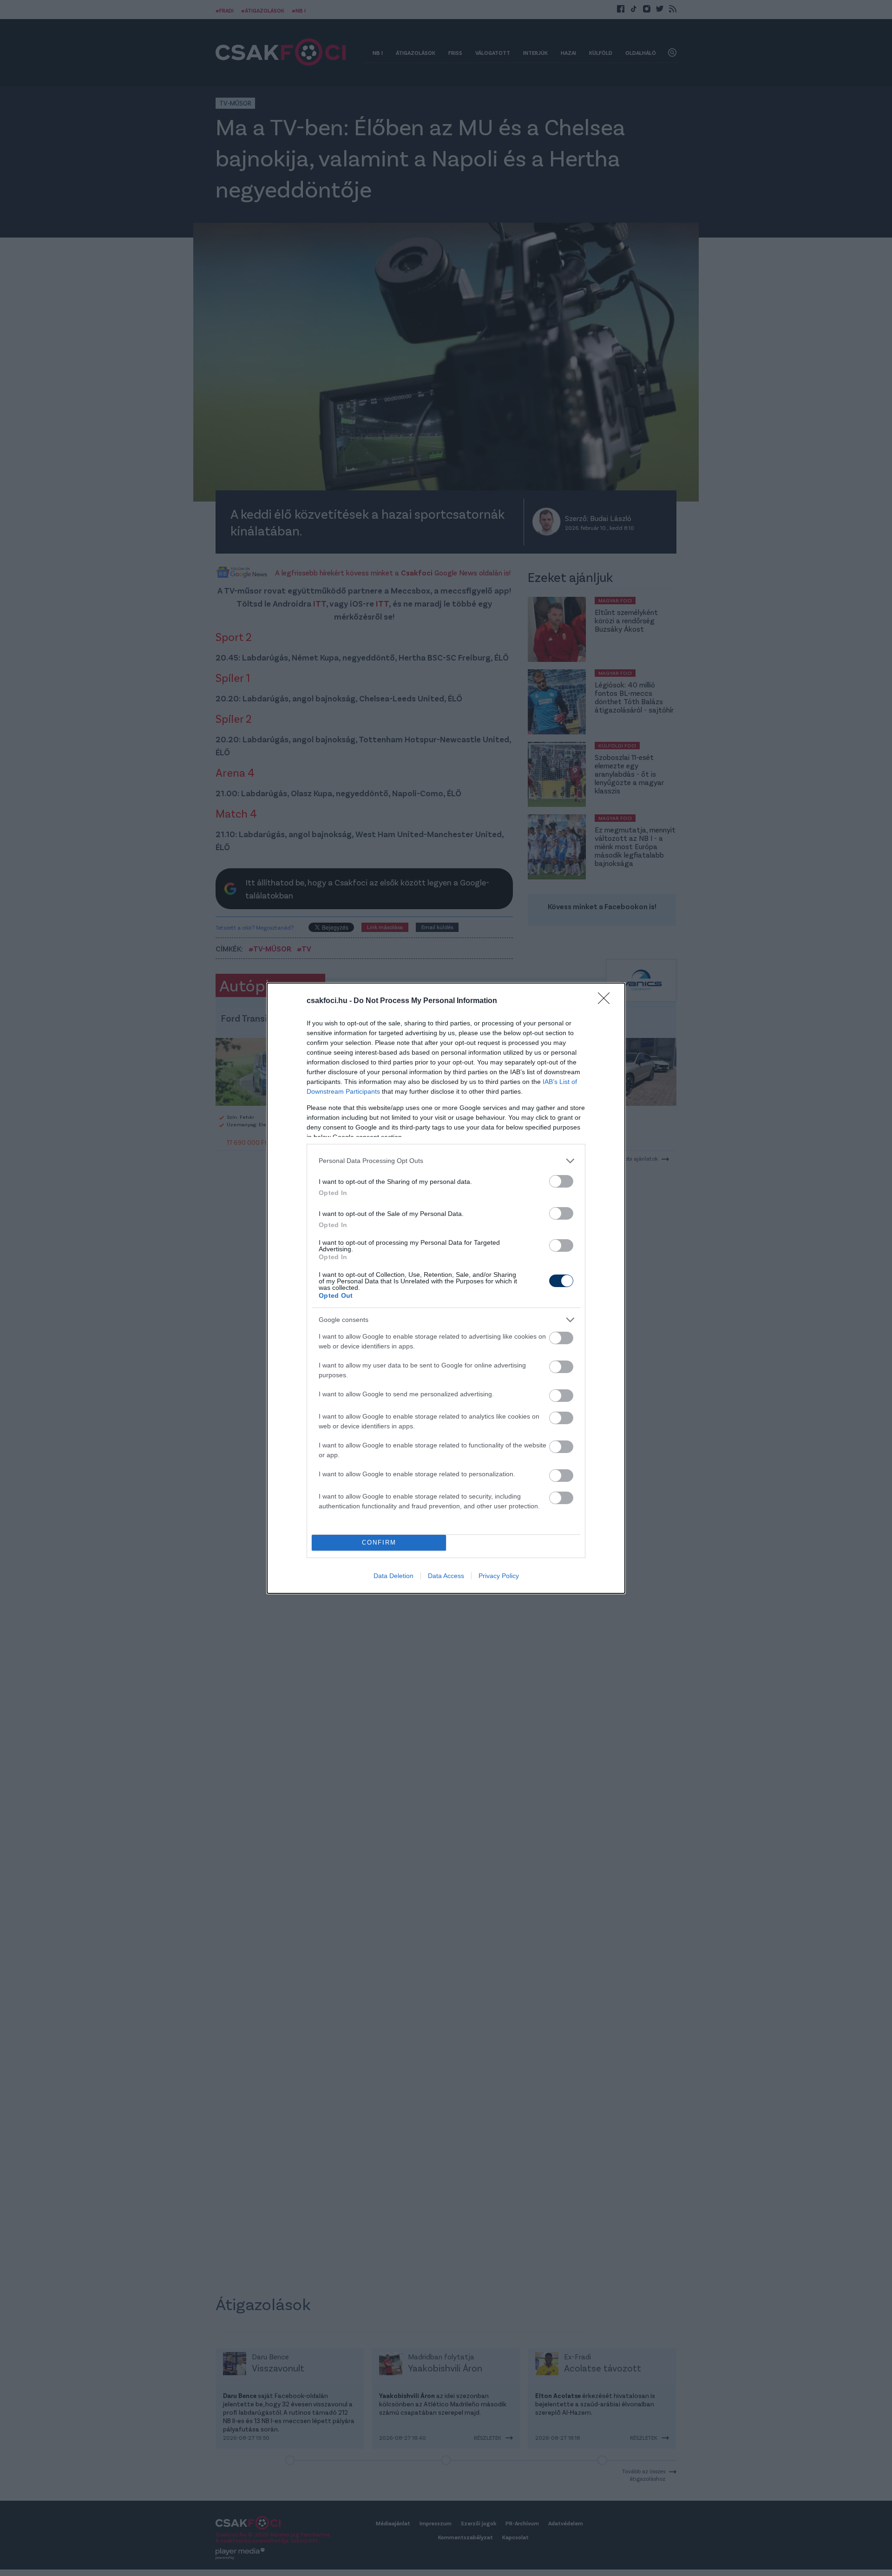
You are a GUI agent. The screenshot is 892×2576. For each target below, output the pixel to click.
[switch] (561, 1181)
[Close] (607, 1001)
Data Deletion (394, 1576)
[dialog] (446, 1288)
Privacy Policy (499, 1576)
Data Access (446, 1576)
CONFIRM (379, 1542)
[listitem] (446, 1161)
